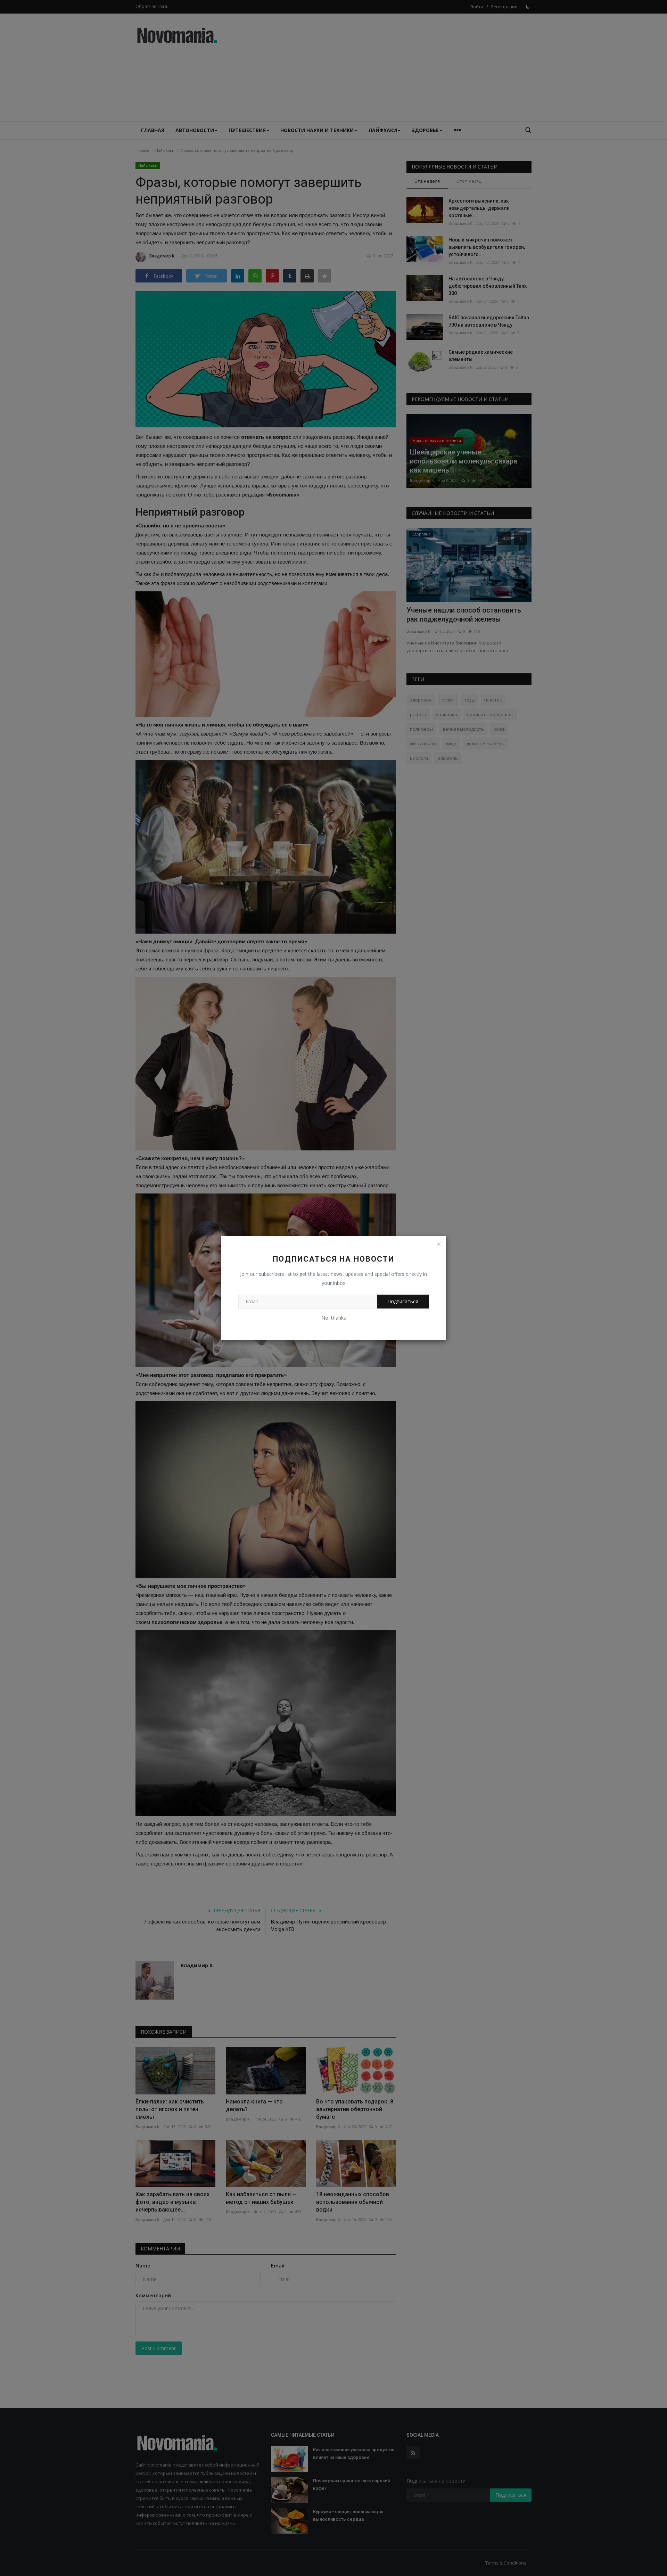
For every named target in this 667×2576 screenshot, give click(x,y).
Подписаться (403, 1301)
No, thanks (334, 1318)
